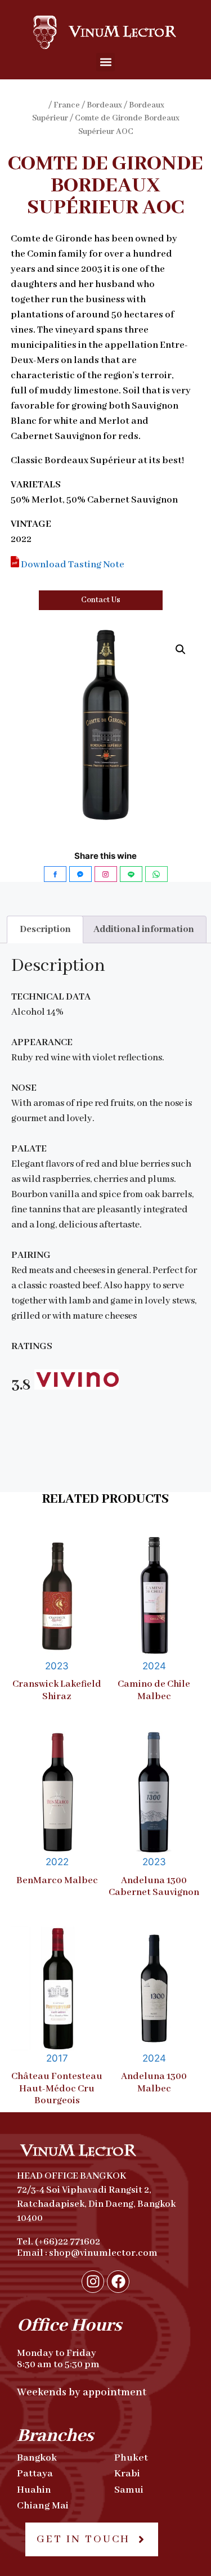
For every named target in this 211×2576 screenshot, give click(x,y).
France (67, 105)
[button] (105, 62)
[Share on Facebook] (55, 874)
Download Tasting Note (72, 565)
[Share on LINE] (131, 874)
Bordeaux (104, 105)
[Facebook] (118, 2282)
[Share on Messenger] (80, 874)
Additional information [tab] (144, 929)
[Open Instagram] (106, 874)
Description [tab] (45, 929)
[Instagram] (93, 2282)
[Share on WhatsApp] (156, 874)
